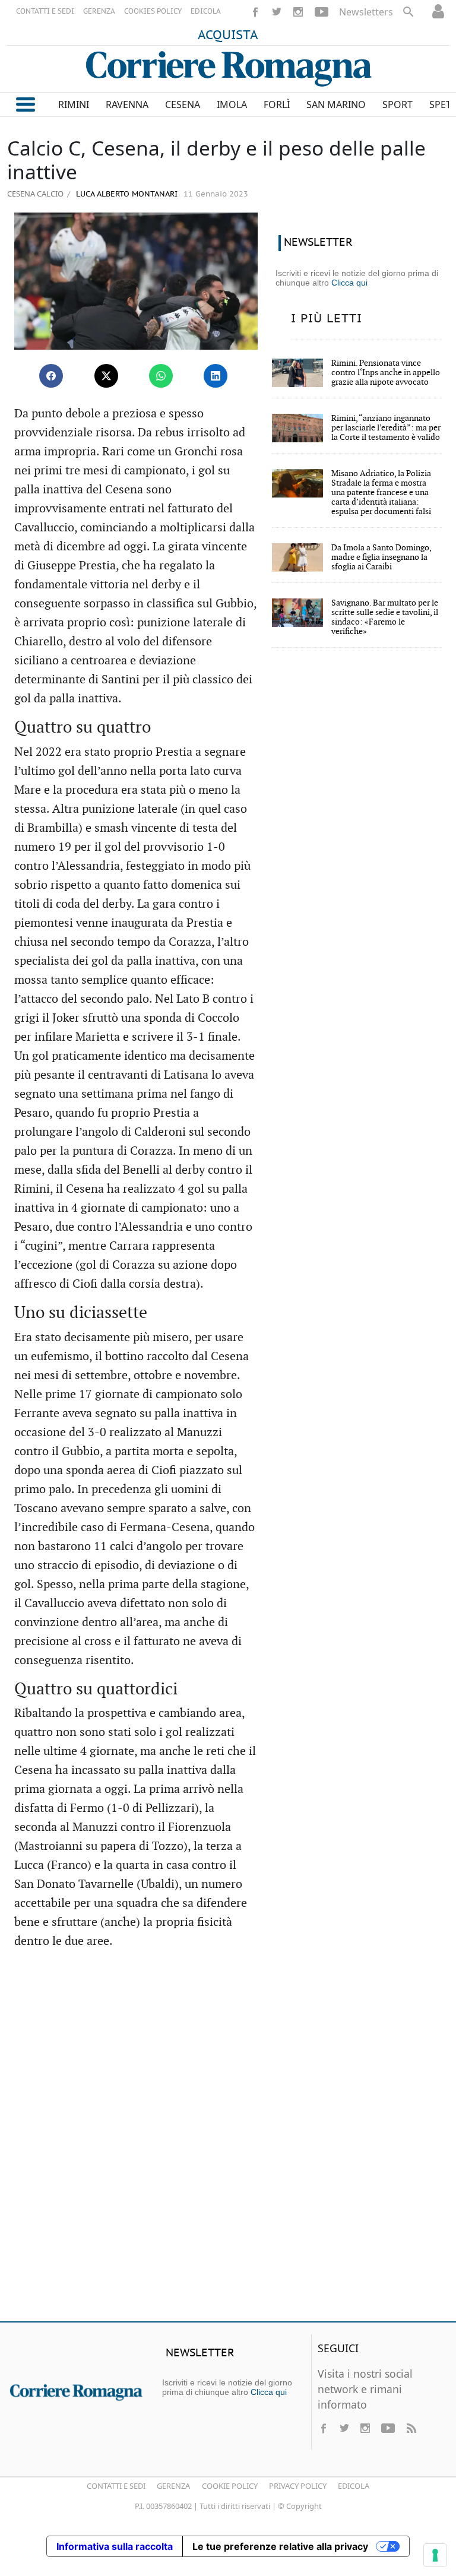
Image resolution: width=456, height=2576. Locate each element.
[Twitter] (277, 12)
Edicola (354, 2486)
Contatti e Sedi (116, 2486)
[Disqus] (228, 2141)
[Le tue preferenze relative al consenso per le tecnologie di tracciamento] (435, 2555)
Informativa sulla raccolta (115, 2546)
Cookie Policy (230, 2486)
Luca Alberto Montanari (126, 194)
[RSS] (411, 2428)
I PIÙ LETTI (327, 319)
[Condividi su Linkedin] (216, 376)
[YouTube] (322, 12)
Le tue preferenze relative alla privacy (280, 2546)
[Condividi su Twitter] (106, 376)
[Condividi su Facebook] (51, 376)
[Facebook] (255, 12)
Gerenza (173, 2486)
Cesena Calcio (35, 194)
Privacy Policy (298, 2486)
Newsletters (366, 12)
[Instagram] (298, 12)
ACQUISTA (228, 36)
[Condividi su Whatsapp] (161, 376)
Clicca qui (349, 283)
